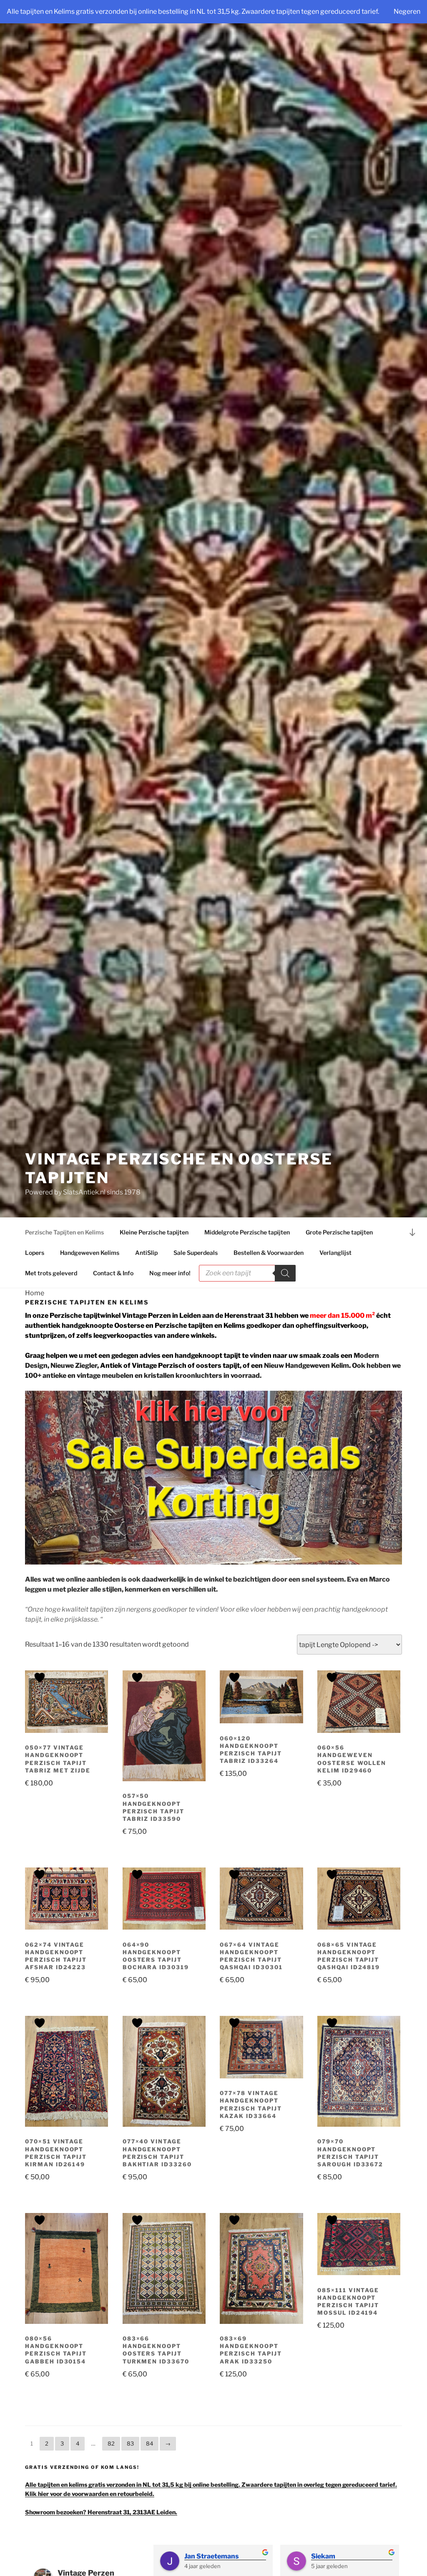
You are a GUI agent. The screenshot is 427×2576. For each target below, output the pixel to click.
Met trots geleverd (51, 1273)
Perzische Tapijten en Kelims (64, 1232)
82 (111, 2443)
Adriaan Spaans (210, 2556)
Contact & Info (113, 1273)
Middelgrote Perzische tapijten (247, 1232)
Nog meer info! (170, 1273)
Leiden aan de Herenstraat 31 (226, 1316)
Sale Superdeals (196, 1253)
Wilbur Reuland (336, 2556)
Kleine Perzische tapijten (154, 1232)
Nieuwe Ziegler (74, 1366)
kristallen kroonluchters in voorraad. (203, 1376)
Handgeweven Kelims (90, 1253)
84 (149, 2443)
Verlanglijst (335, 1253)
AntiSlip (146, 1253)
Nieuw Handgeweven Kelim (306, 1366)
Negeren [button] (407, 11)
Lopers (35, 1253)
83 (130, 2443)
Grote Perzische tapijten (339, 1232)
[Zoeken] (285, 1273)
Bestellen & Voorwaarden (269, 1253)
